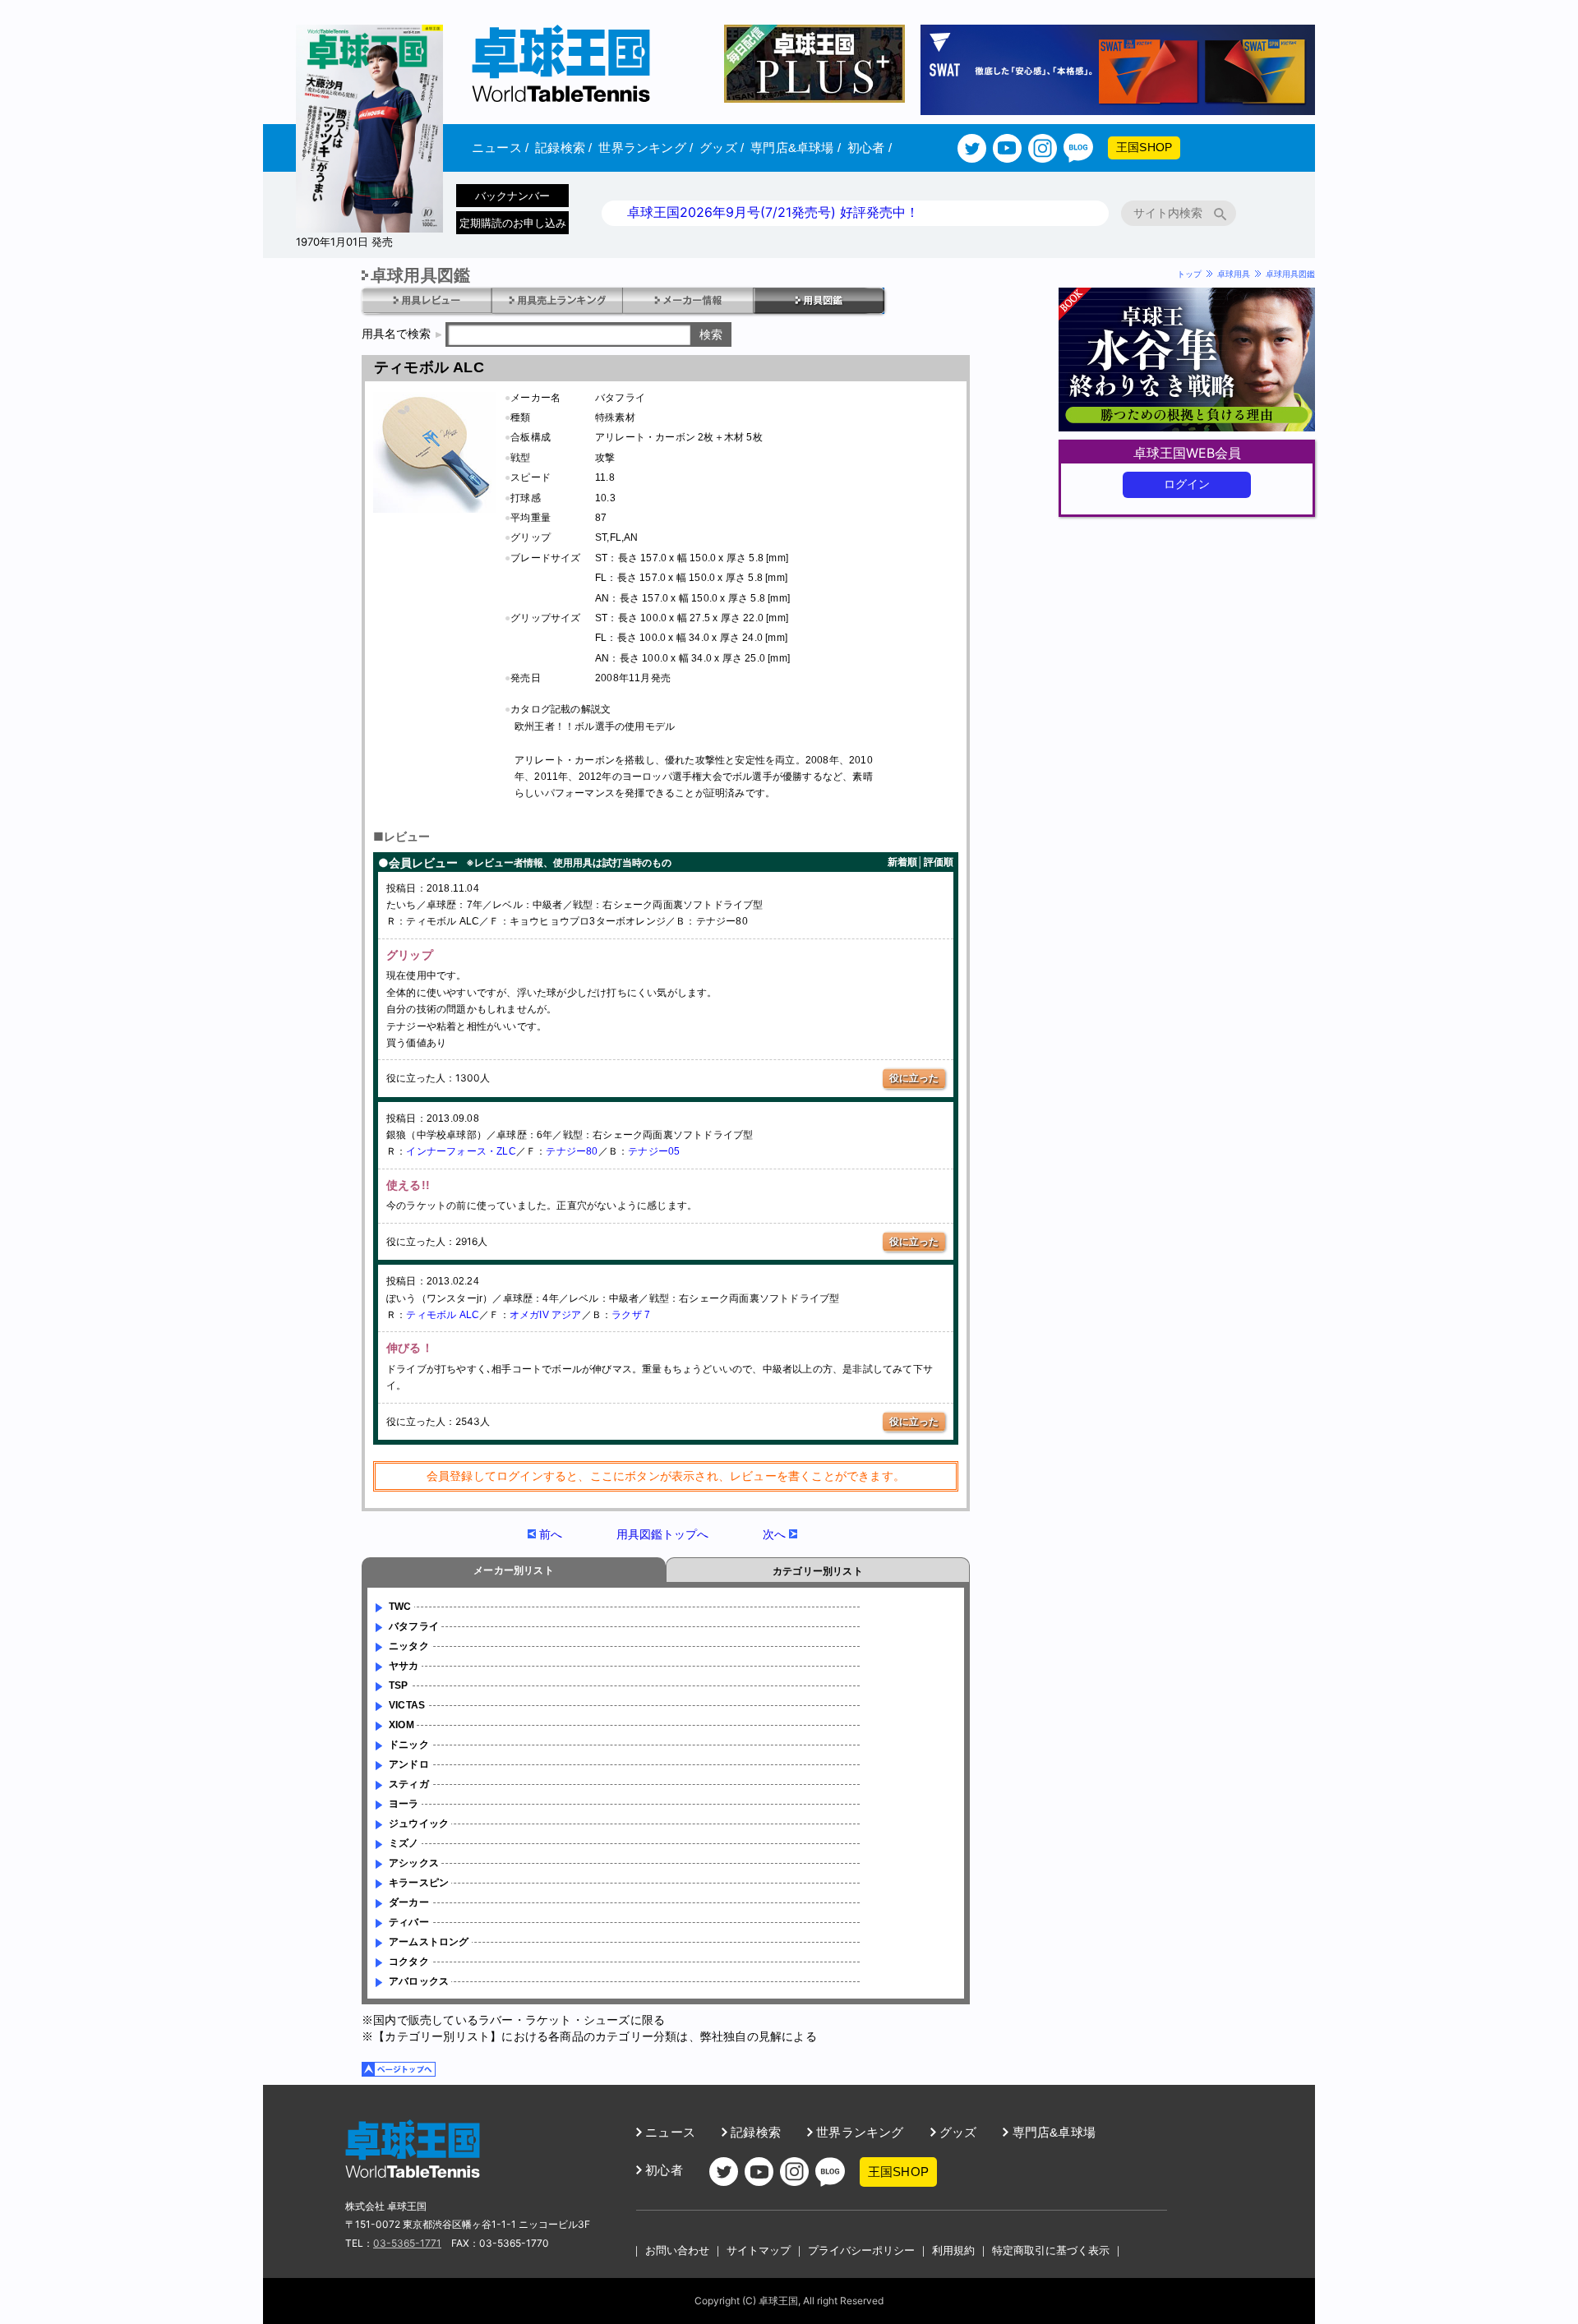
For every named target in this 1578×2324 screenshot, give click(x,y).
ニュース (500, 148)
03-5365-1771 (407, 2243)
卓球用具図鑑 (1290, 274)
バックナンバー (512, 196)
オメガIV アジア (546, 1315)
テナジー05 (654, 1151)
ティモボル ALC (443, 1315)
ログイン (1187, 484)
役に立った (914, 1078)
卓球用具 (1234, 274)
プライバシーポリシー (861, 2250)
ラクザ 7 (631, 1315)
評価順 (939, 862)
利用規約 (953, 2250)
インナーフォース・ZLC (461, 1151)
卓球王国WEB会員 (1187, 453)
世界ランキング (646, 148)
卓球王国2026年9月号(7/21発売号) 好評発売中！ (773, 212)
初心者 (870, 148)
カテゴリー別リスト (818, 1571)
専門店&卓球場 (796, 148)
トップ (1189, 274)
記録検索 (563, 148)
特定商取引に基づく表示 (1051, 2250)
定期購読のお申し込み (513, 223)
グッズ (722, 148)
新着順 (902, 862)
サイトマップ (759, 2250)
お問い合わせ (677, 2250)
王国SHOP (1144, 147)
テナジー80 (572, 1151)
